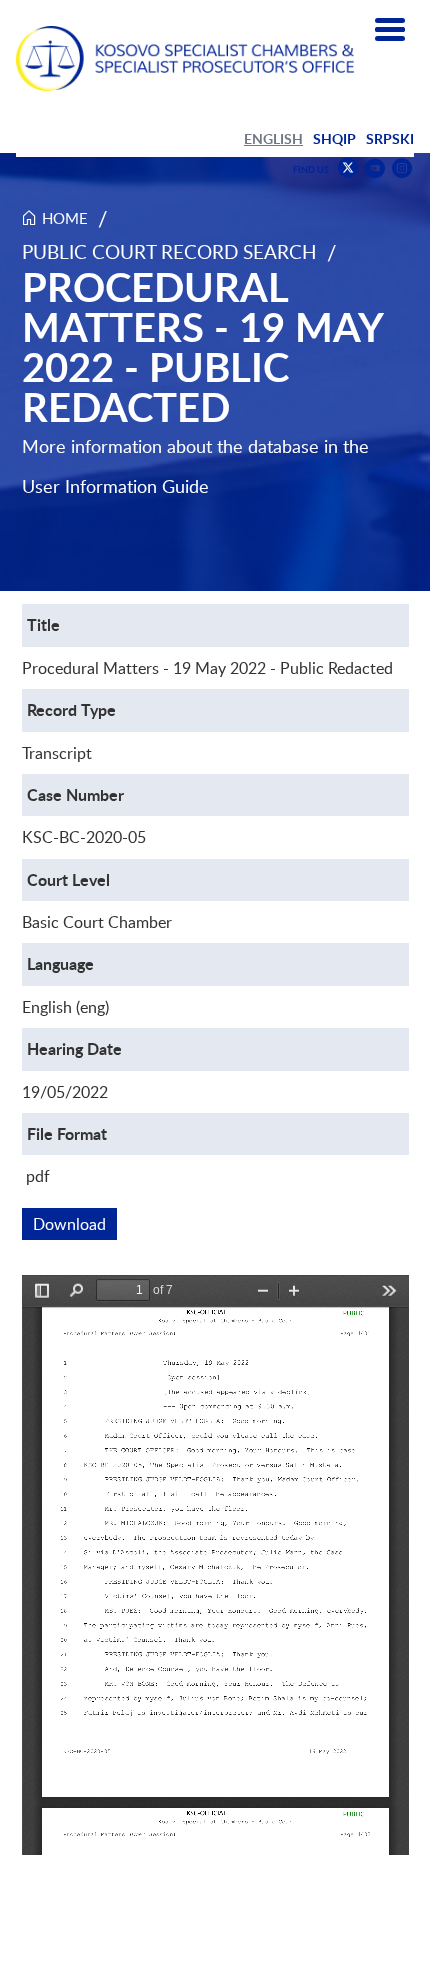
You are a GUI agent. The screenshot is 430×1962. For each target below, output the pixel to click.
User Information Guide (115, 486)
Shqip (334, 138)
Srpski (390, 138)
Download (75, 1224)
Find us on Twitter (348, 168)
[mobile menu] (390, 30)
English (273, 138)
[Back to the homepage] (185, 58)
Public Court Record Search (169, 251)
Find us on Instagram (402, 168)
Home (65, 218)
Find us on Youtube (375, 168)
